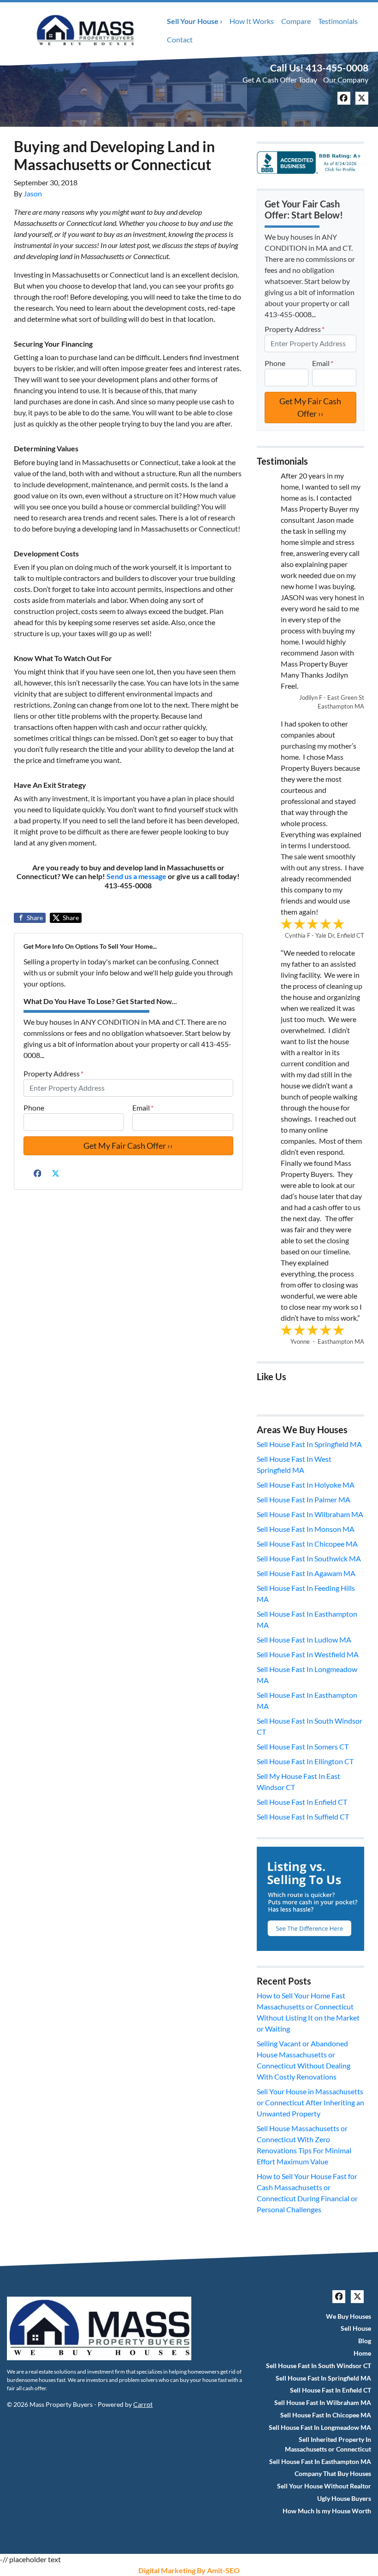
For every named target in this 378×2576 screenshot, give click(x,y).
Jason (33, 193)
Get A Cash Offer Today (280, 80)
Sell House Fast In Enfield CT (302, 1802)
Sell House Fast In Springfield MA (309, 1444)
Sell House (356, 2328)
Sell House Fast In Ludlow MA (304, 1640)
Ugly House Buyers (344, 2499)
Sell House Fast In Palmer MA (304, 1499)
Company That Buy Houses (333, 2474)
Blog (365, 2341)
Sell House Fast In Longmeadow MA (320, 2428)
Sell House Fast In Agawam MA (306, 1573)
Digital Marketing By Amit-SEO (189, 2570)
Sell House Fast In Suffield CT (303, 1817)
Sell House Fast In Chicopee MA (307, 1544)
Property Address (53, 1073)
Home (362, 2353)
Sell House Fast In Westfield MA (308, 1654)
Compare (296, 21)
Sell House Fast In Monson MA (306, 1529)
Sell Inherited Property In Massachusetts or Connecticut (328, 2444)
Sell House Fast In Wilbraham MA (310, 1514)
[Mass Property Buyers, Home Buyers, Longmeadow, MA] (310, 162)
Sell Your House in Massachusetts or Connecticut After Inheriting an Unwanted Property (310, 2102)
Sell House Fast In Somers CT (303, 1746)
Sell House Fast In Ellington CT (305, 1761)
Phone (34, 1108)
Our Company (346, 80)
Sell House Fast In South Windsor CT (319, 2366)
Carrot (143, 2405)
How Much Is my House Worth (327, 2511)
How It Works (252, 21)
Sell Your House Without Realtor (324, 2486)
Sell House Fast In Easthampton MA (320, 2462)
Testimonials (338, 21)
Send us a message (136, 876)
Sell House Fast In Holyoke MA (306, 1485)
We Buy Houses (348, 2316)
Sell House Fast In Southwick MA (309, 1558)
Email (143, 1108)
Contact (180, 39)
